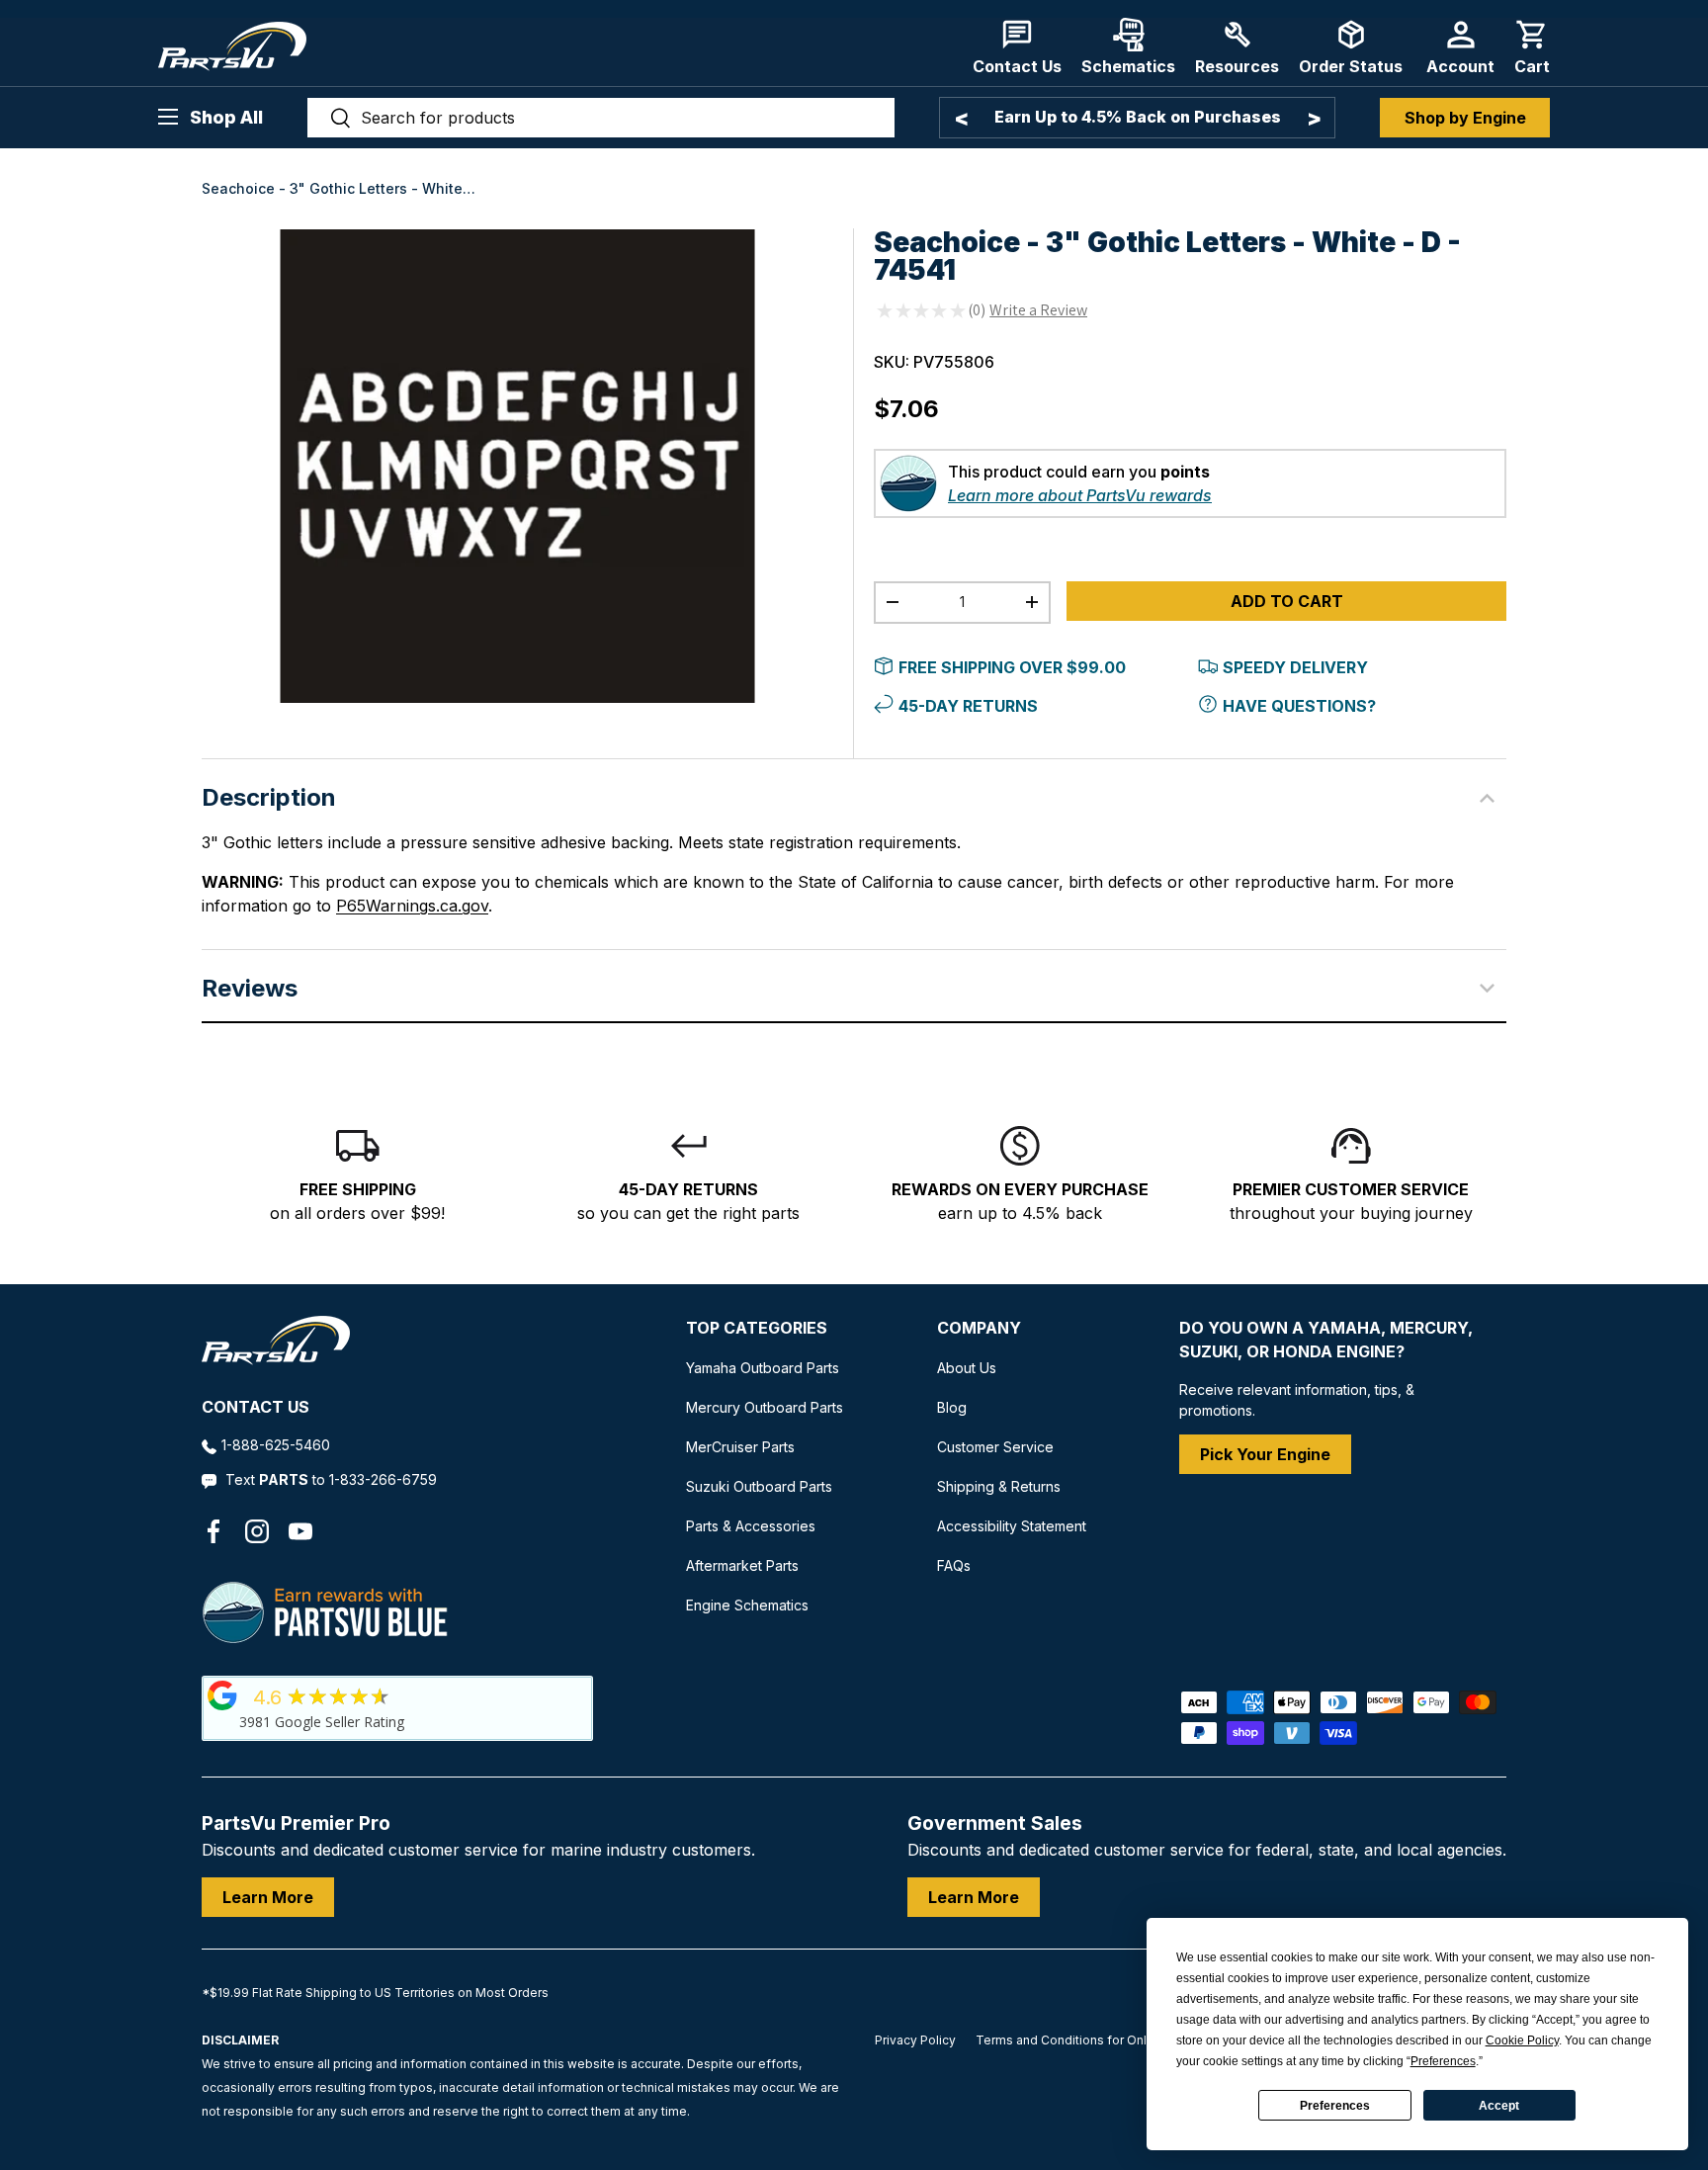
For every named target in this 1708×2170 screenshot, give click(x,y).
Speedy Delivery (1295, 667)
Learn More (268, 1897)
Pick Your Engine (1265, 1454)
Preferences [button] (1443, 2061)
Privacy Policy (915, 2040)
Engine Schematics (747, 1605)
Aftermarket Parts (742, 1565)
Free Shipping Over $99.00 (1012, 667)
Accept (1499, 2106)
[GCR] (222, 1695)
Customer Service (995, 1447)
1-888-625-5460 (276, 1445)
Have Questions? (1299, 706)
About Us (967, 1368)
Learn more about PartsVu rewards (1080, 495)
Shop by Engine (1465, 118)
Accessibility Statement (1012, 1526)
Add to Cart (1287, 601)
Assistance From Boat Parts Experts (1137, 117)
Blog (952, 1407)
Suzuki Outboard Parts (759, 1486)
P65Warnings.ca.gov (412, 906)
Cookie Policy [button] (1522, 2040)
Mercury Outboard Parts (765, 1407)
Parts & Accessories (751, 1526)
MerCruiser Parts (740, 1447)
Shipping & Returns (999, 1486)
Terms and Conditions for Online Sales (1088, 2040)
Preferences (1335, 2106)
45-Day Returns (968, 706)
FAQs (954, 1565)
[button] (1532, 47)
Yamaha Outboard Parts (763, 1368)
